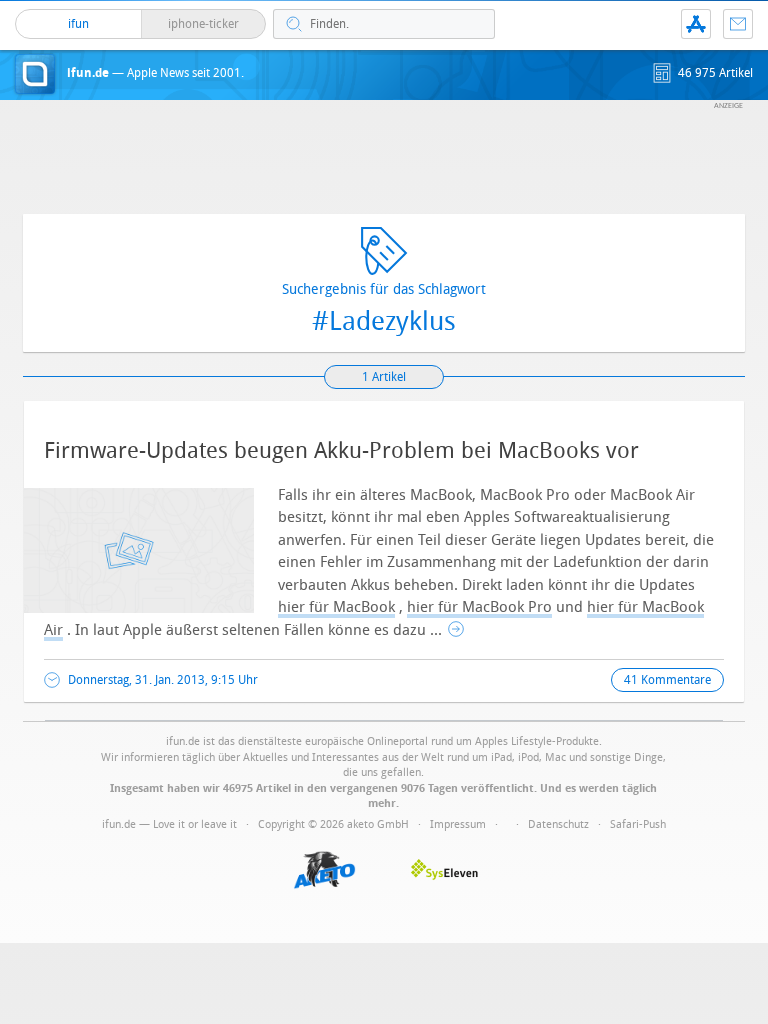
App (696, 24)
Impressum (458, 824)
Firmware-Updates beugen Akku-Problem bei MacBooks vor (341, 451)
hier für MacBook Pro (479, 607)
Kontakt (738, 24)
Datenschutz (558, 824)
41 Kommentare (667, 680)
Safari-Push (638, 824)
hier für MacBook (336, 607)
